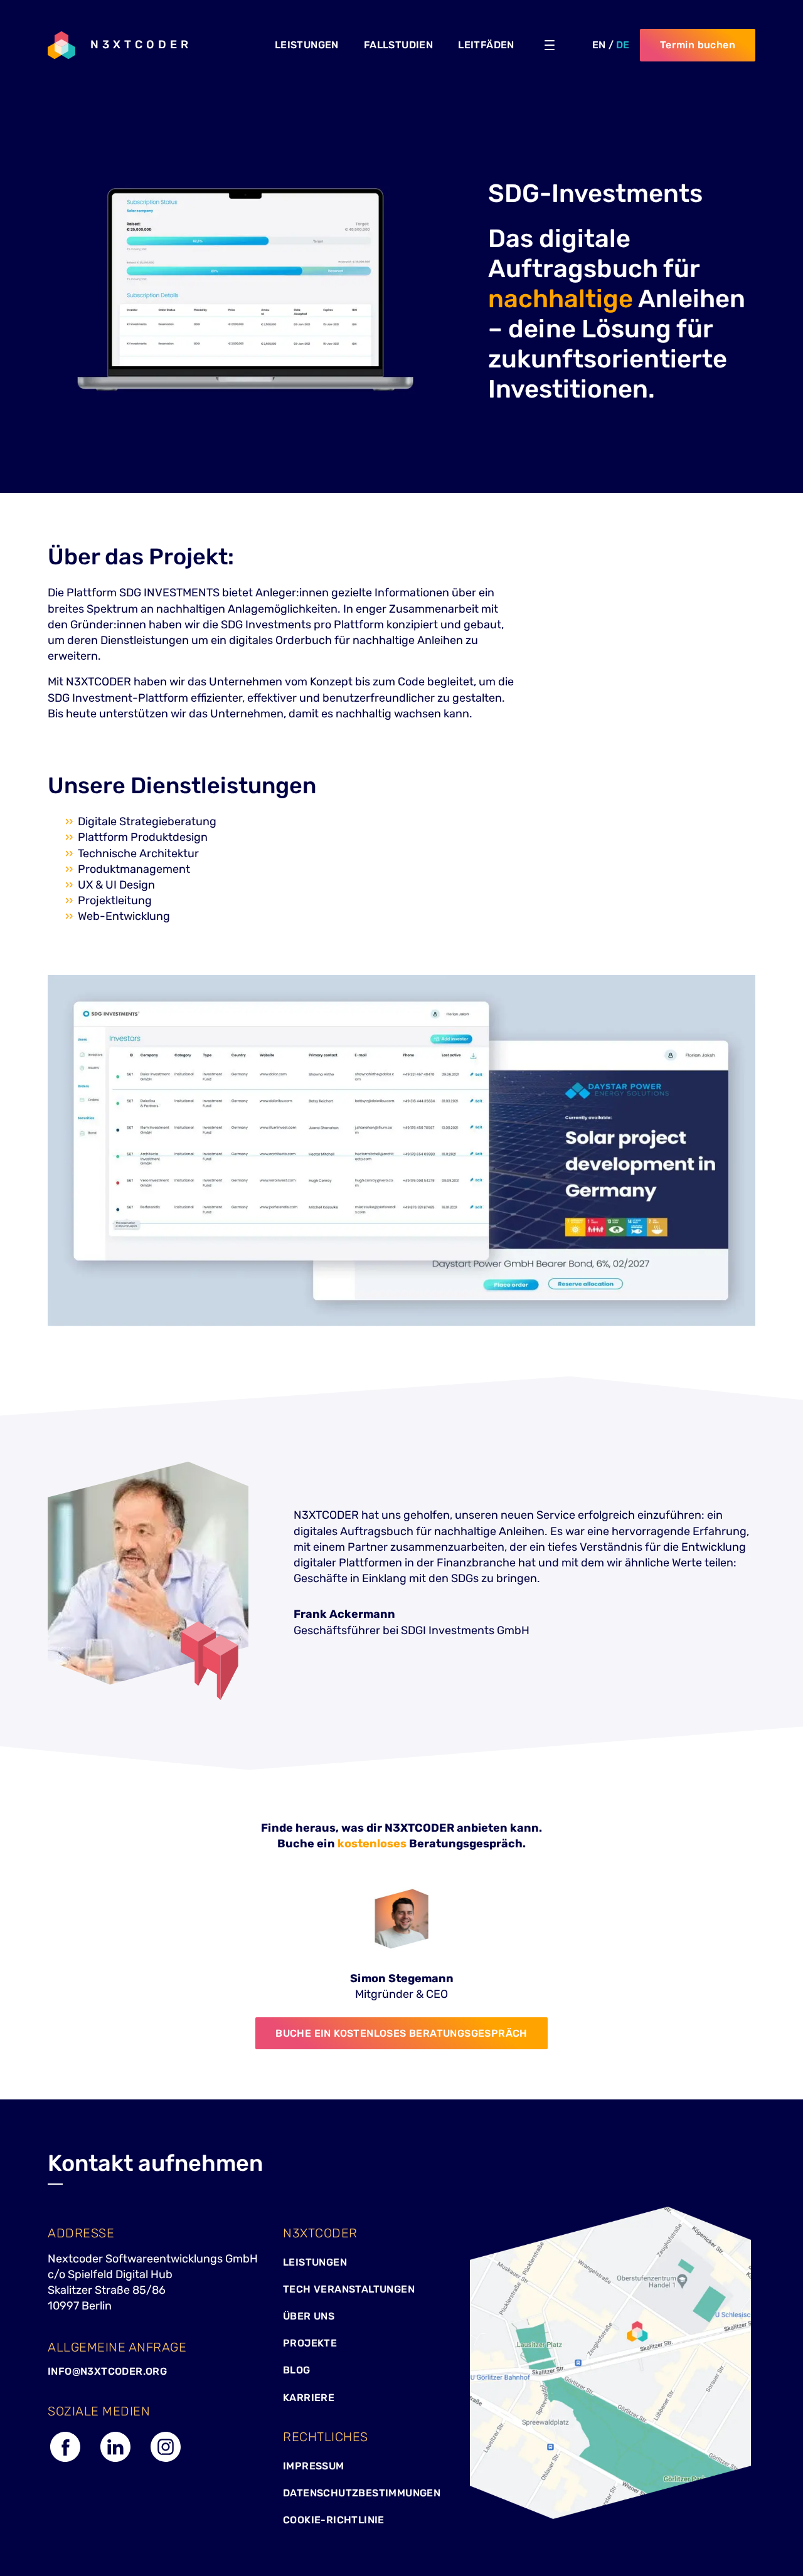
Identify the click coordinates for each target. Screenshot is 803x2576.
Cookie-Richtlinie (334, 2520)
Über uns (309, 2316)
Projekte (310, 2343)
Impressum (314, 2466)
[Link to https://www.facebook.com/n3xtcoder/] (65, 2461)
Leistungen (315, 2262)
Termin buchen (698, 45)
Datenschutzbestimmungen (362, 2493)
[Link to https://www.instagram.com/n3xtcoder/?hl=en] (166, 2461)
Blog (297, 2370)
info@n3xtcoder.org (107, 2371)
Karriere (309, 2398)
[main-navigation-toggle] (550, 45)
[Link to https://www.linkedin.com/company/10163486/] (115, 2461)
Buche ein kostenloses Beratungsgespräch (401, 2033)
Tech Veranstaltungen (349, 2289)
